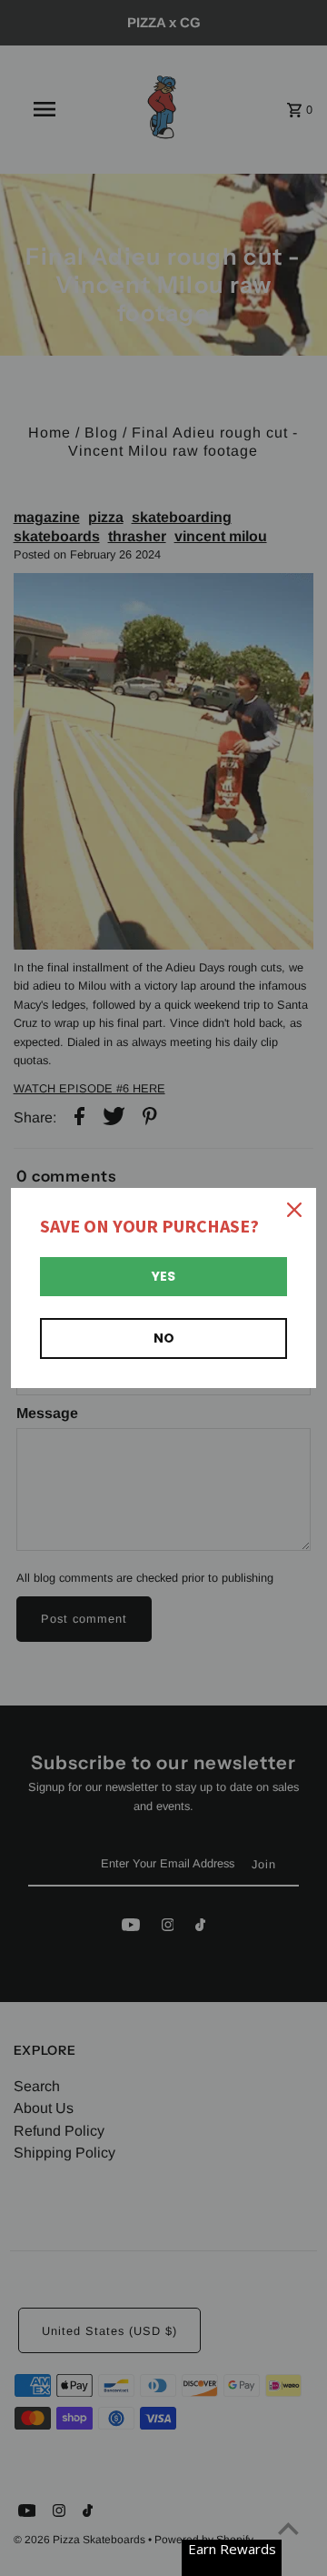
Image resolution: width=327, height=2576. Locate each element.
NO (164, 1338)
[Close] (294, 1210)
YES (163, 1276)
